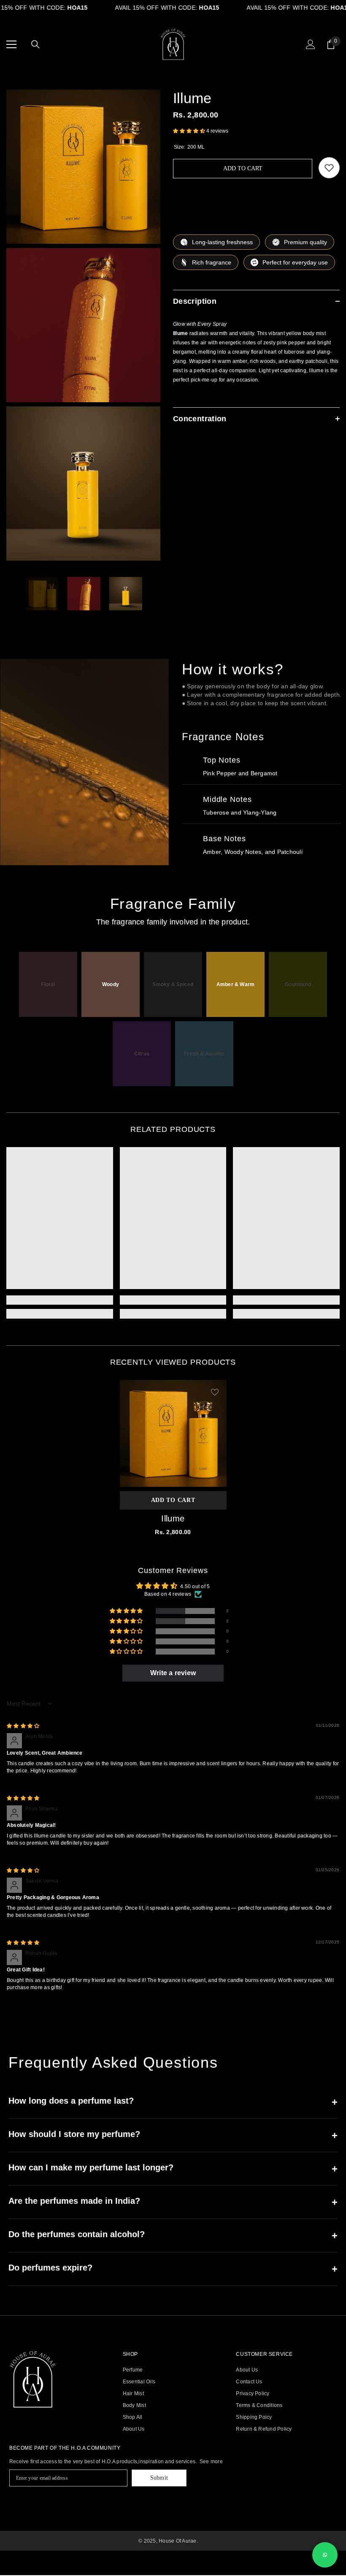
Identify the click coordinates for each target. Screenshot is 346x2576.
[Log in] (311, 44)
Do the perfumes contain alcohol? (173, 2235)
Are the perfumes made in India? (173, 2202)
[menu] (11, 44)
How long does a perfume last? (173, 2102)
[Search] (35, 44)
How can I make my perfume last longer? (173, 2168)
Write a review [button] (173, 1673)
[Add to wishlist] (329, 168)
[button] (190, 131)
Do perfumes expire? (173, 2269)
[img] (23, 1726)
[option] (42, 594)
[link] (60, 1300)
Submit (159, 2478)
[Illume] (173, 1433)
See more (211, 2462)
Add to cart (244, 168)
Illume (173, 1518)
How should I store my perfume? (173, 2135)
